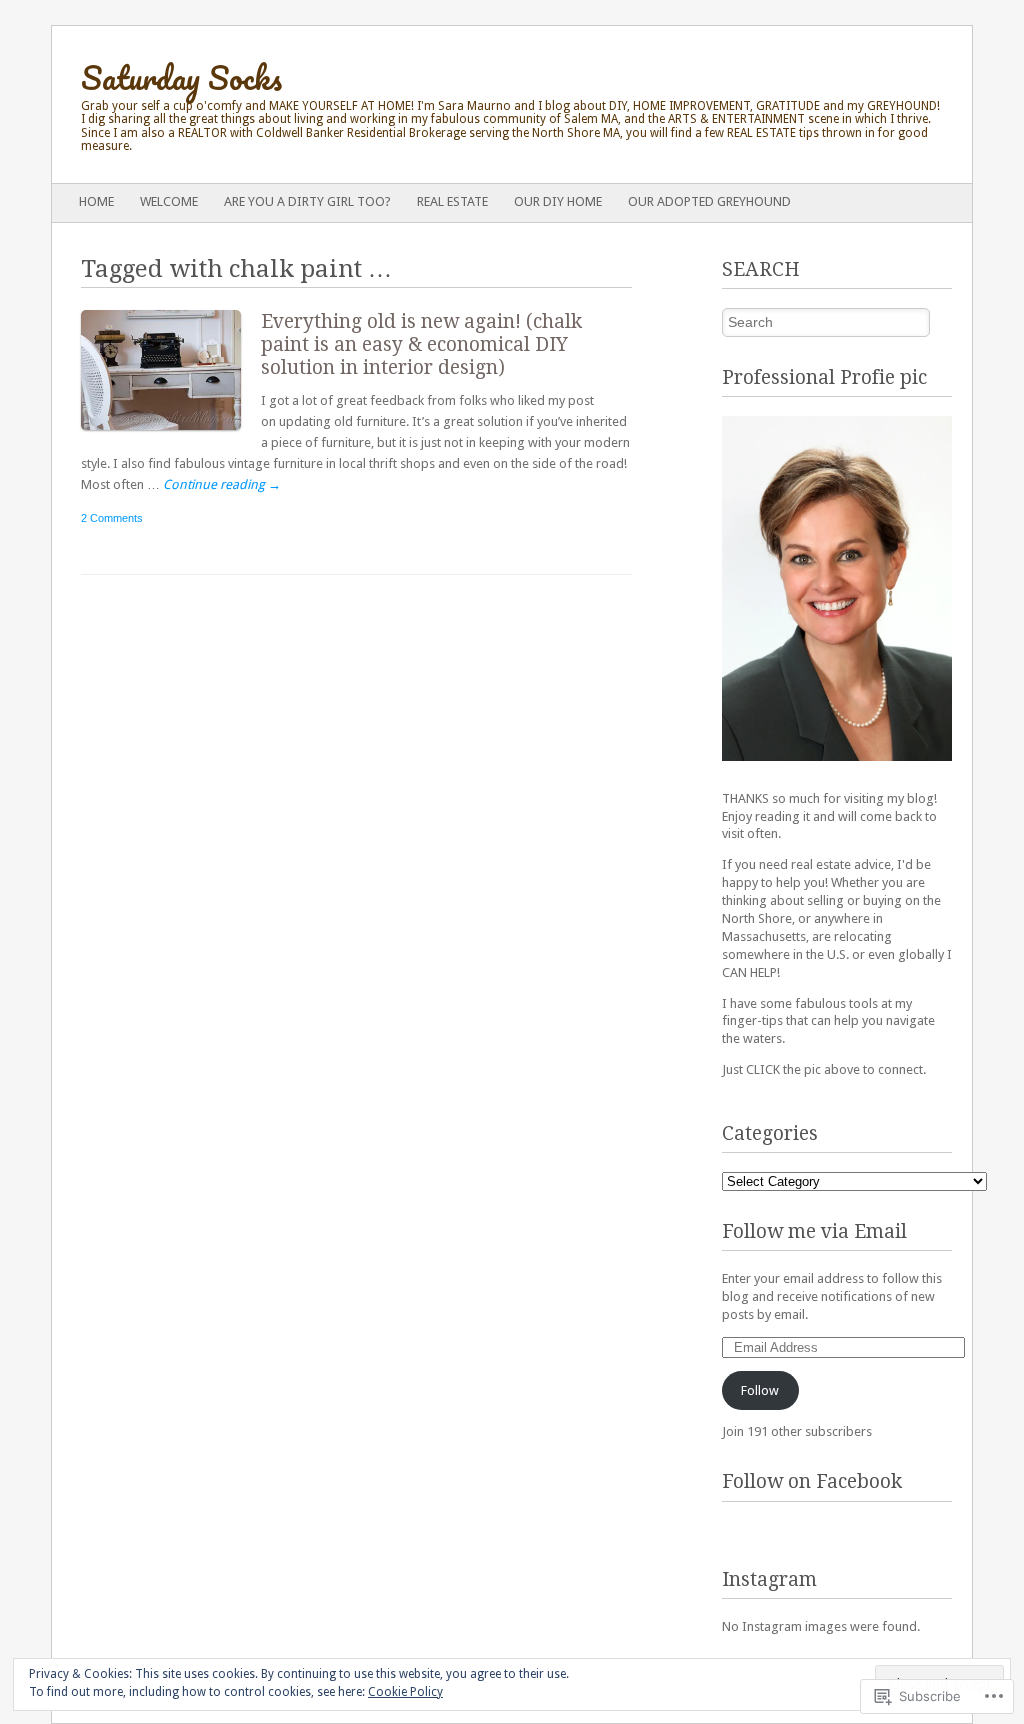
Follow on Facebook (812, 1481)
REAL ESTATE (452, 201)
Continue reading (222, 484)
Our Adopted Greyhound (709, 201)
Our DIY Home (558, 201)
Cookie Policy (405, 1692)
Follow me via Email (814, 1231)
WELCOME (169, 201)
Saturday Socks (181, 77)
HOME (96, 201)
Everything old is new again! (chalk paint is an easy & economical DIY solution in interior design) (421, 344)
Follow (760, 1390)
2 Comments (112, 518)
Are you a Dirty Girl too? (307, 201)
